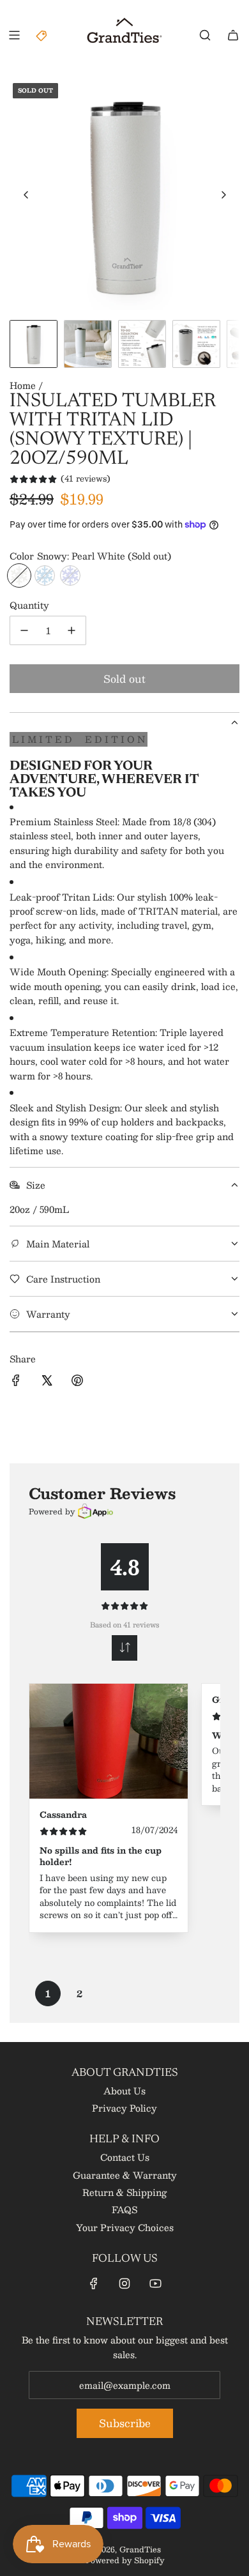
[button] (26, 195)
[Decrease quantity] (24, 630)
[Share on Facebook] (16, 1382)
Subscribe (125, 2423)
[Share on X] (47, 1382)
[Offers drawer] (42, 35)
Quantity (29, 605)
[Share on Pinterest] (77, 1382)
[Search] (205, 35)
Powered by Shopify (125, 2560)
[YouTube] (155, 2283)
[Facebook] (94, 2283)
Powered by (52, 1511)
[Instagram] (124, 2283)
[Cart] (233, 35)
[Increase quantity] (72, 630)
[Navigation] (14, 35)
